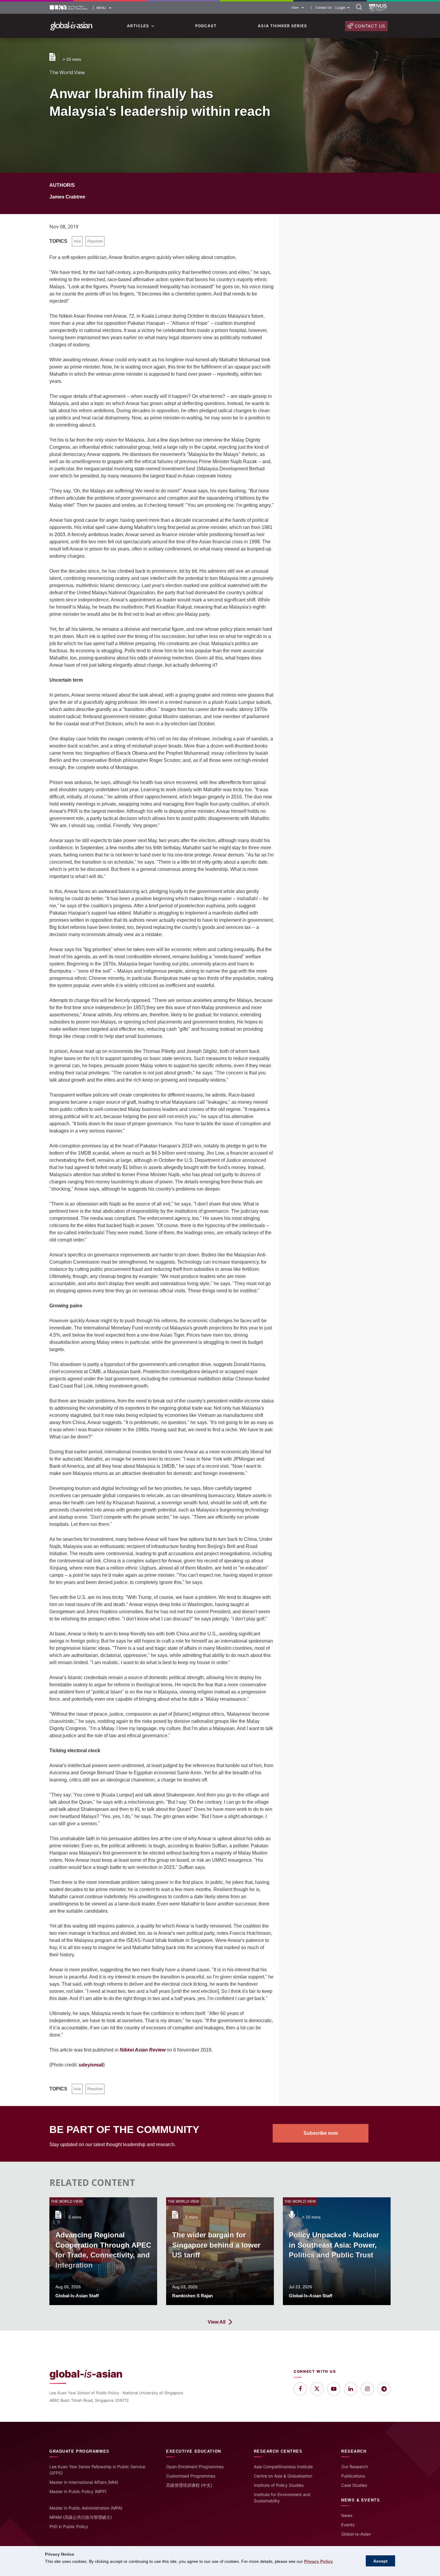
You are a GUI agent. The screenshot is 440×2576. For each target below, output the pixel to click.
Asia (77, 241)
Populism (95, 241)
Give (295, 7)
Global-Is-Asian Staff (77, 2296)
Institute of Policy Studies (279, 2485)
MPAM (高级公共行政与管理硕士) (81, 2517)
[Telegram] (384, 2389)
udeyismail (91, 2065)
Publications (353, 2476)
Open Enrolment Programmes (195, 2467)
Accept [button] (380, 2561)
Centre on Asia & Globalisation (283, 2476)
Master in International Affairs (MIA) (84, 2482)
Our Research (355, 2467)
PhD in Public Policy (69, 2526)
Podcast (206, 26)
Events (348, 2525)
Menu (101, 8)
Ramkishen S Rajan (192, 2296)
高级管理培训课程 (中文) (189, 2485)
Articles (138, 26)
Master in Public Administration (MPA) (86, 2508)
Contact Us (324, 8)
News (347, 2515)
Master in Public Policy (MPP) (78, 2491)
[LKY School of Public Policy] (69, 8)
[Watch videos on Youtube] (334, 2389)
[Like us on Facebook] (300, 2389)
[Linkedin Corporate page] (351, 2389)
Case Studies (354, 2485)
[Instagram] (367, 2389)
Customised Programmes (191, 2476)
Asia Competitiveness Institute (283, 2467)
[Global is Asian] (71, 26)
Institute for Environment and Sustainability (282, 2498)
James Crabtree (67, 197)
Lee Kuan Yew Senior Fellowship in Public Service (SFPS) (97, 2470)
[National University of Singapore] (378, 8)
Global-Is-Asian (356, 2534)
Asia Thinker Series (282, 26)
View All (217, 2322)
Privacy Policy (318, 2561)
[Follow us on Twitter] (317, 2389)
